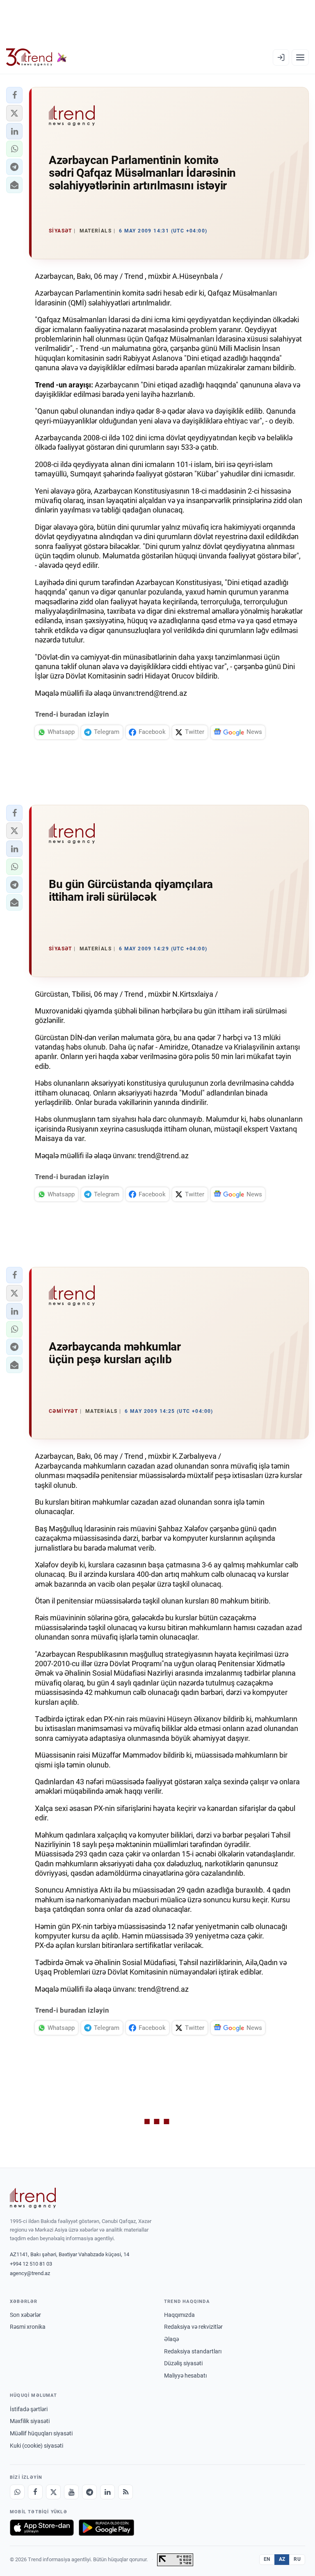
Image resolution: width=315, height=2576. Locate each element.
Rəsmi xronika (28, 2327)
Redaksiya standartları (193, 2351)
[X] (53, 2492)
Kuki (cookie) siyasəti (37, 2446)
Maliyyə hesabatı (185, 2376)
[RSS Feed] (126, 2492)
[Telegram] (89, 2492)
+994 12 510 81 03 (31, 2264)
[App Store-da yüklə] (42, 2528)
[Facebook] (35, 2492)
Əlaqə (171, 2339)
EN (267, 2559)
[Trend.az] (37, 57)
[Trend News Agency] (33, 2198)
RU (297, 2559)
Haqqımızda (179, 2315)
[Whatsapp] (17, 2492)
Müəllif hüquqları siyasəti (41, 2433)
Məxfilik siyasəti (30, 2421)
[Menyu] (300, 57)
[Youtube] (71, 2492)
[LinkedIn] (107, 2492)
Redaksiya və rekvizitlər (193, 2327)
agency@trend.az (30, 2273)
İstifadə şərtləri (29, 2409)
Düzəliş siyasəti (183, 2363)
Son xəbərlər (25, 2315)
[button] (14, 95)
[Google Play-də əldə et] (106, 2528)
